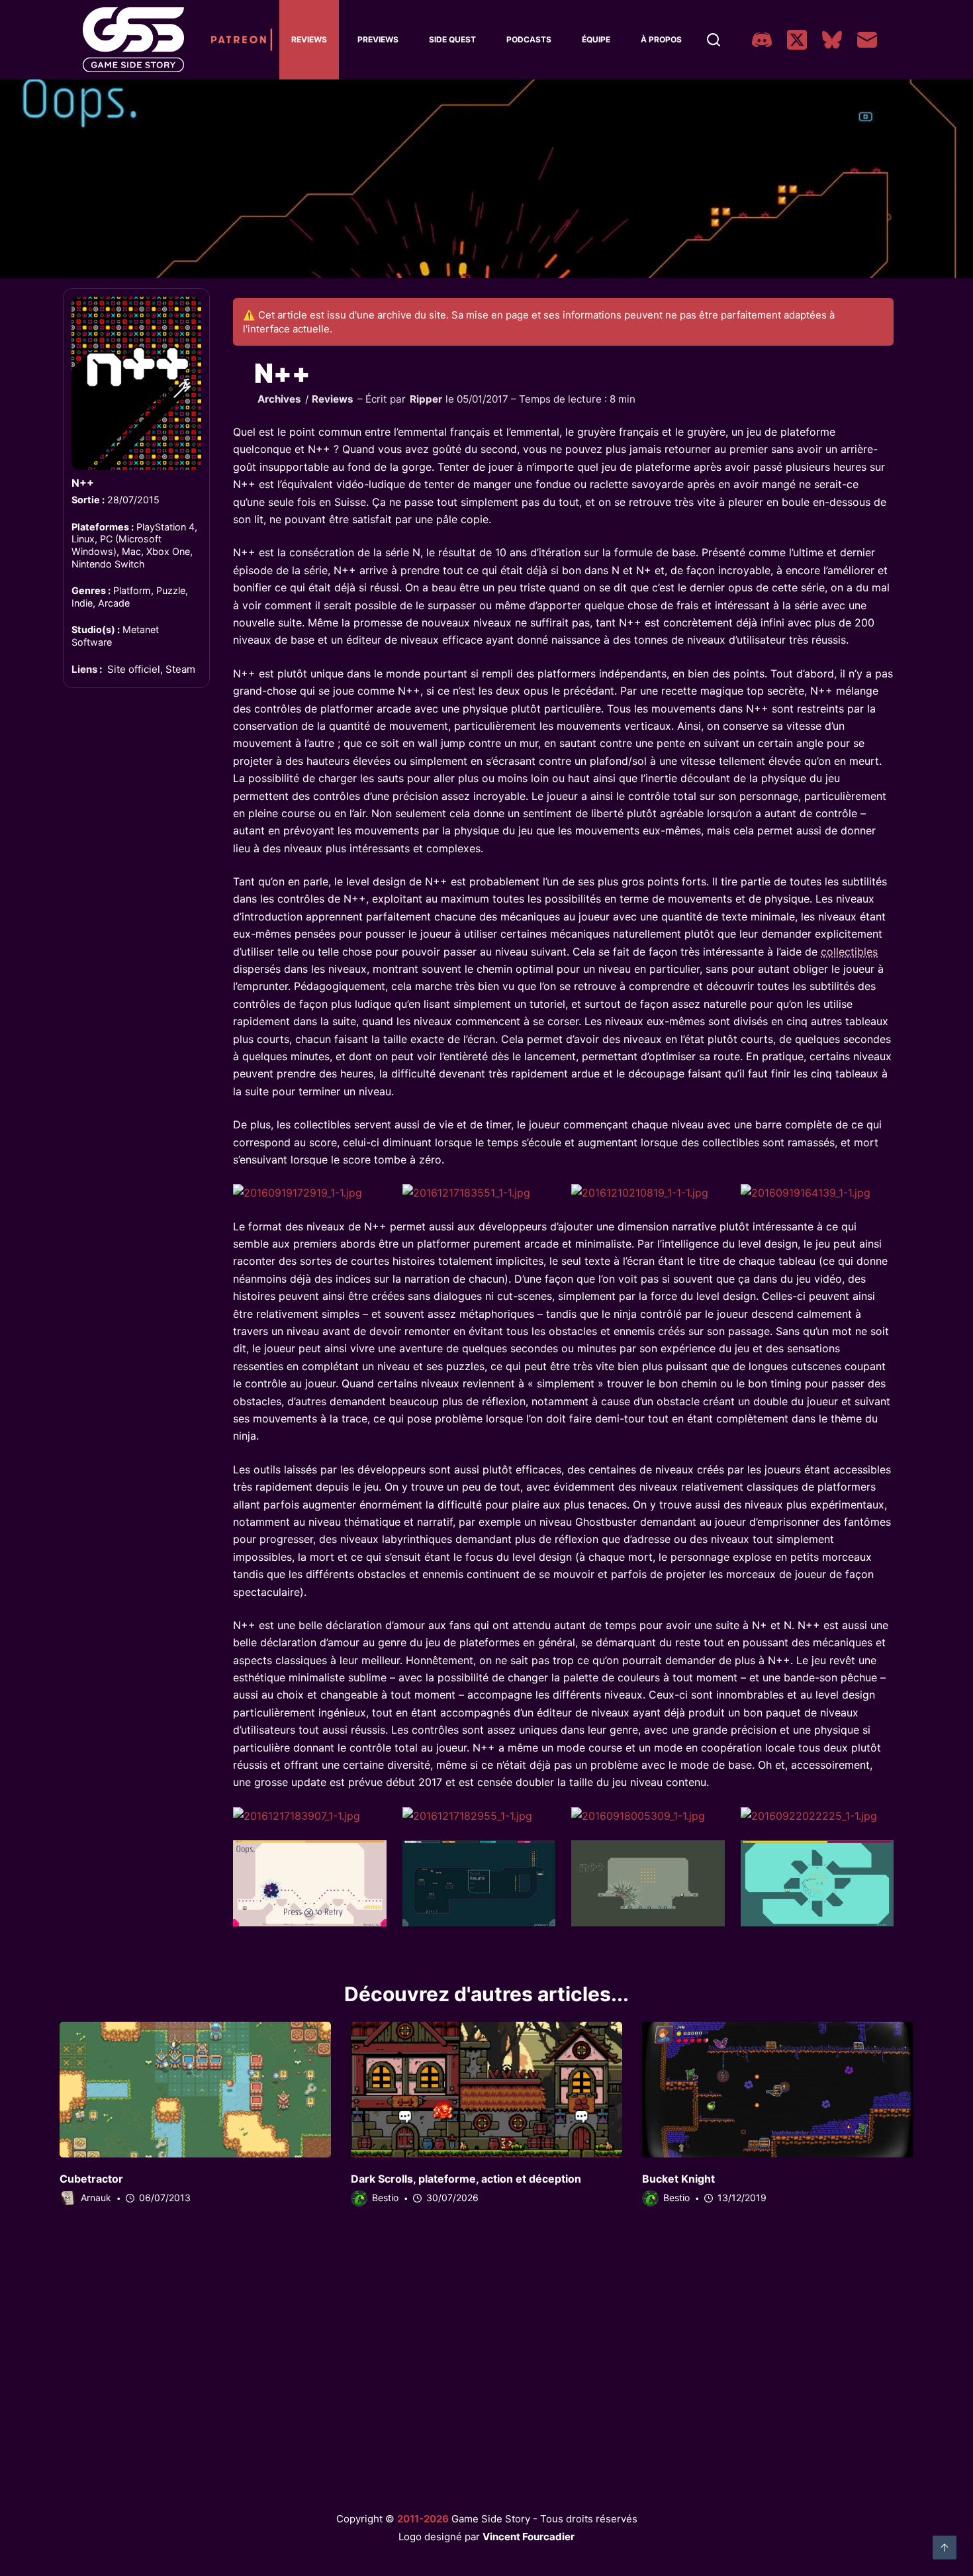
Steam (180, 669)
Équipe (596, 39)
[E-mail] (867, 40)
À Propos (661, 39)
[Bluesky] (832, 40)
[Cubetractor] (195, 2090)
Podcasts (529, 39)
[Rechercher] (714, 40)
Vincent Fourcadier (529, 2537)
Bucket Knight (678, 2179)
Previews (378, 39)
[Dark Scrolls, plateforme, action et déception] (486, 2090)
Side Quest (452, 39)
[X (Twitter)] (797, 40)
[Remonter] (945, 2548)
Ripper (426, 399)
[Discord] (762, 40)
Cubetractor (91, 2179)
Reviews (309, 39)
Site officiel (134, 669)
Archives (279, 399)
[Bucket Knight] (778, 2090)
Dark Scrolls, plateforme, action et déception (466, 2179)
